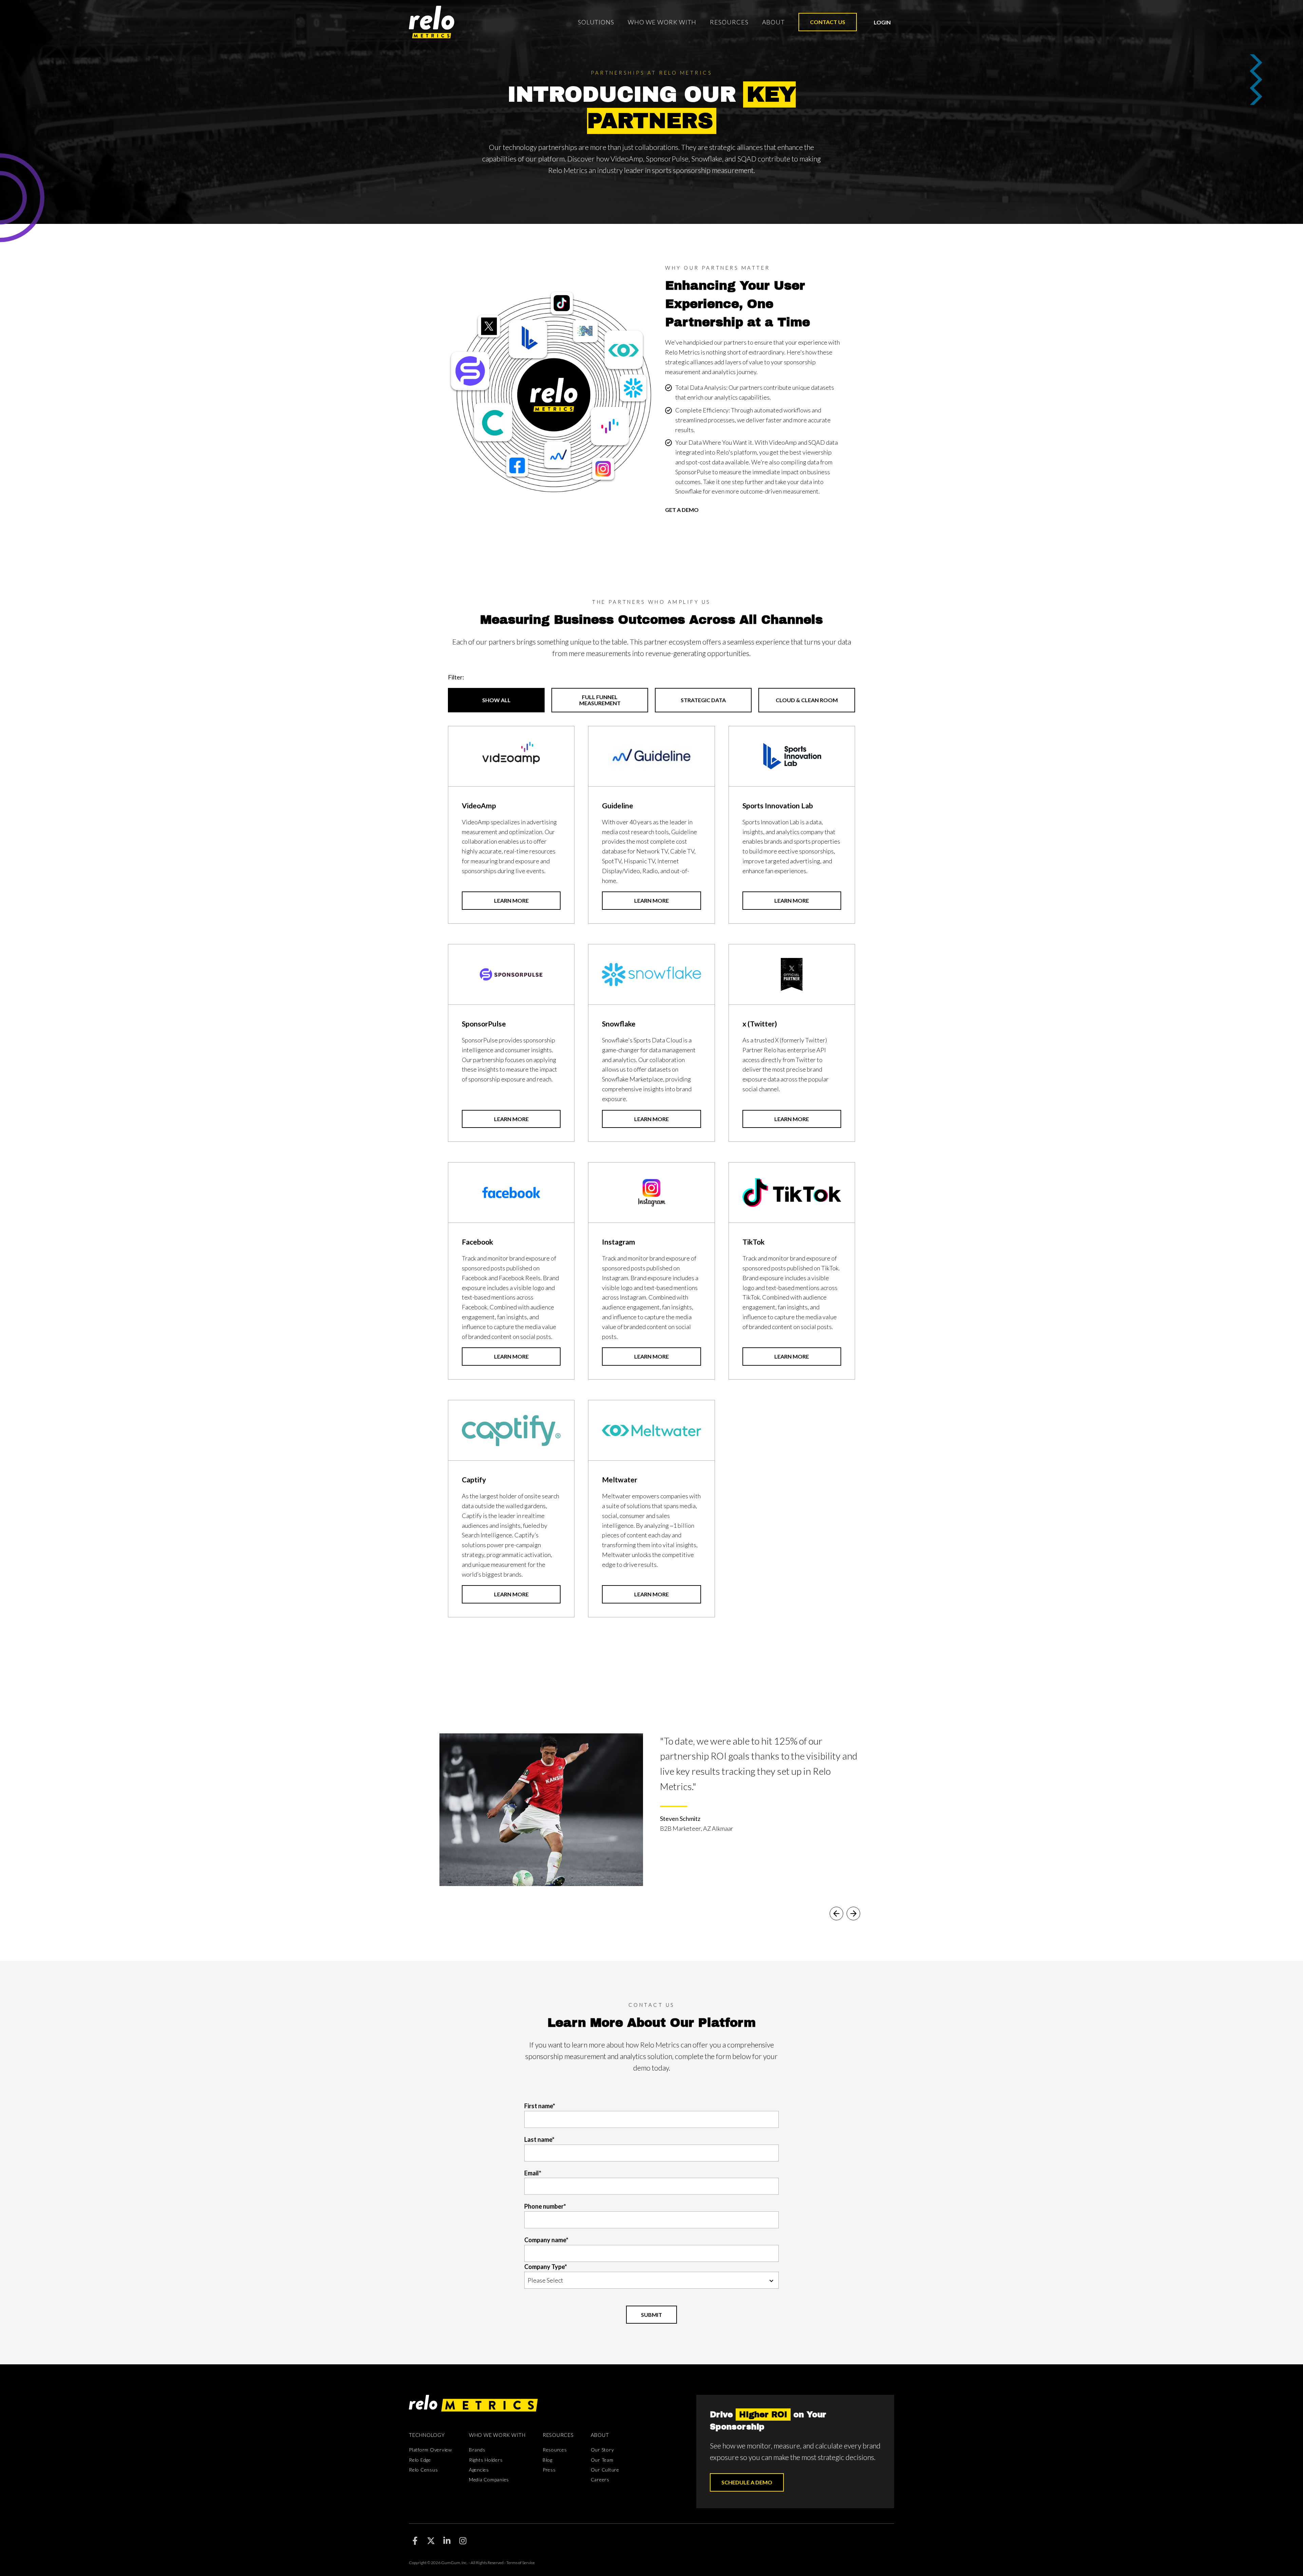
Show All (496, 700)
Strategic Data (703, 700)
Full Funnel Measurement (600, 700)
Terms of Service (521, 2563)
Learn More (511, 900)
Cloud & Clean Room (807, 700)
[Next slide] (853, 1914)
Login (882, 22)
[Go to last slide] (836, 1914)
